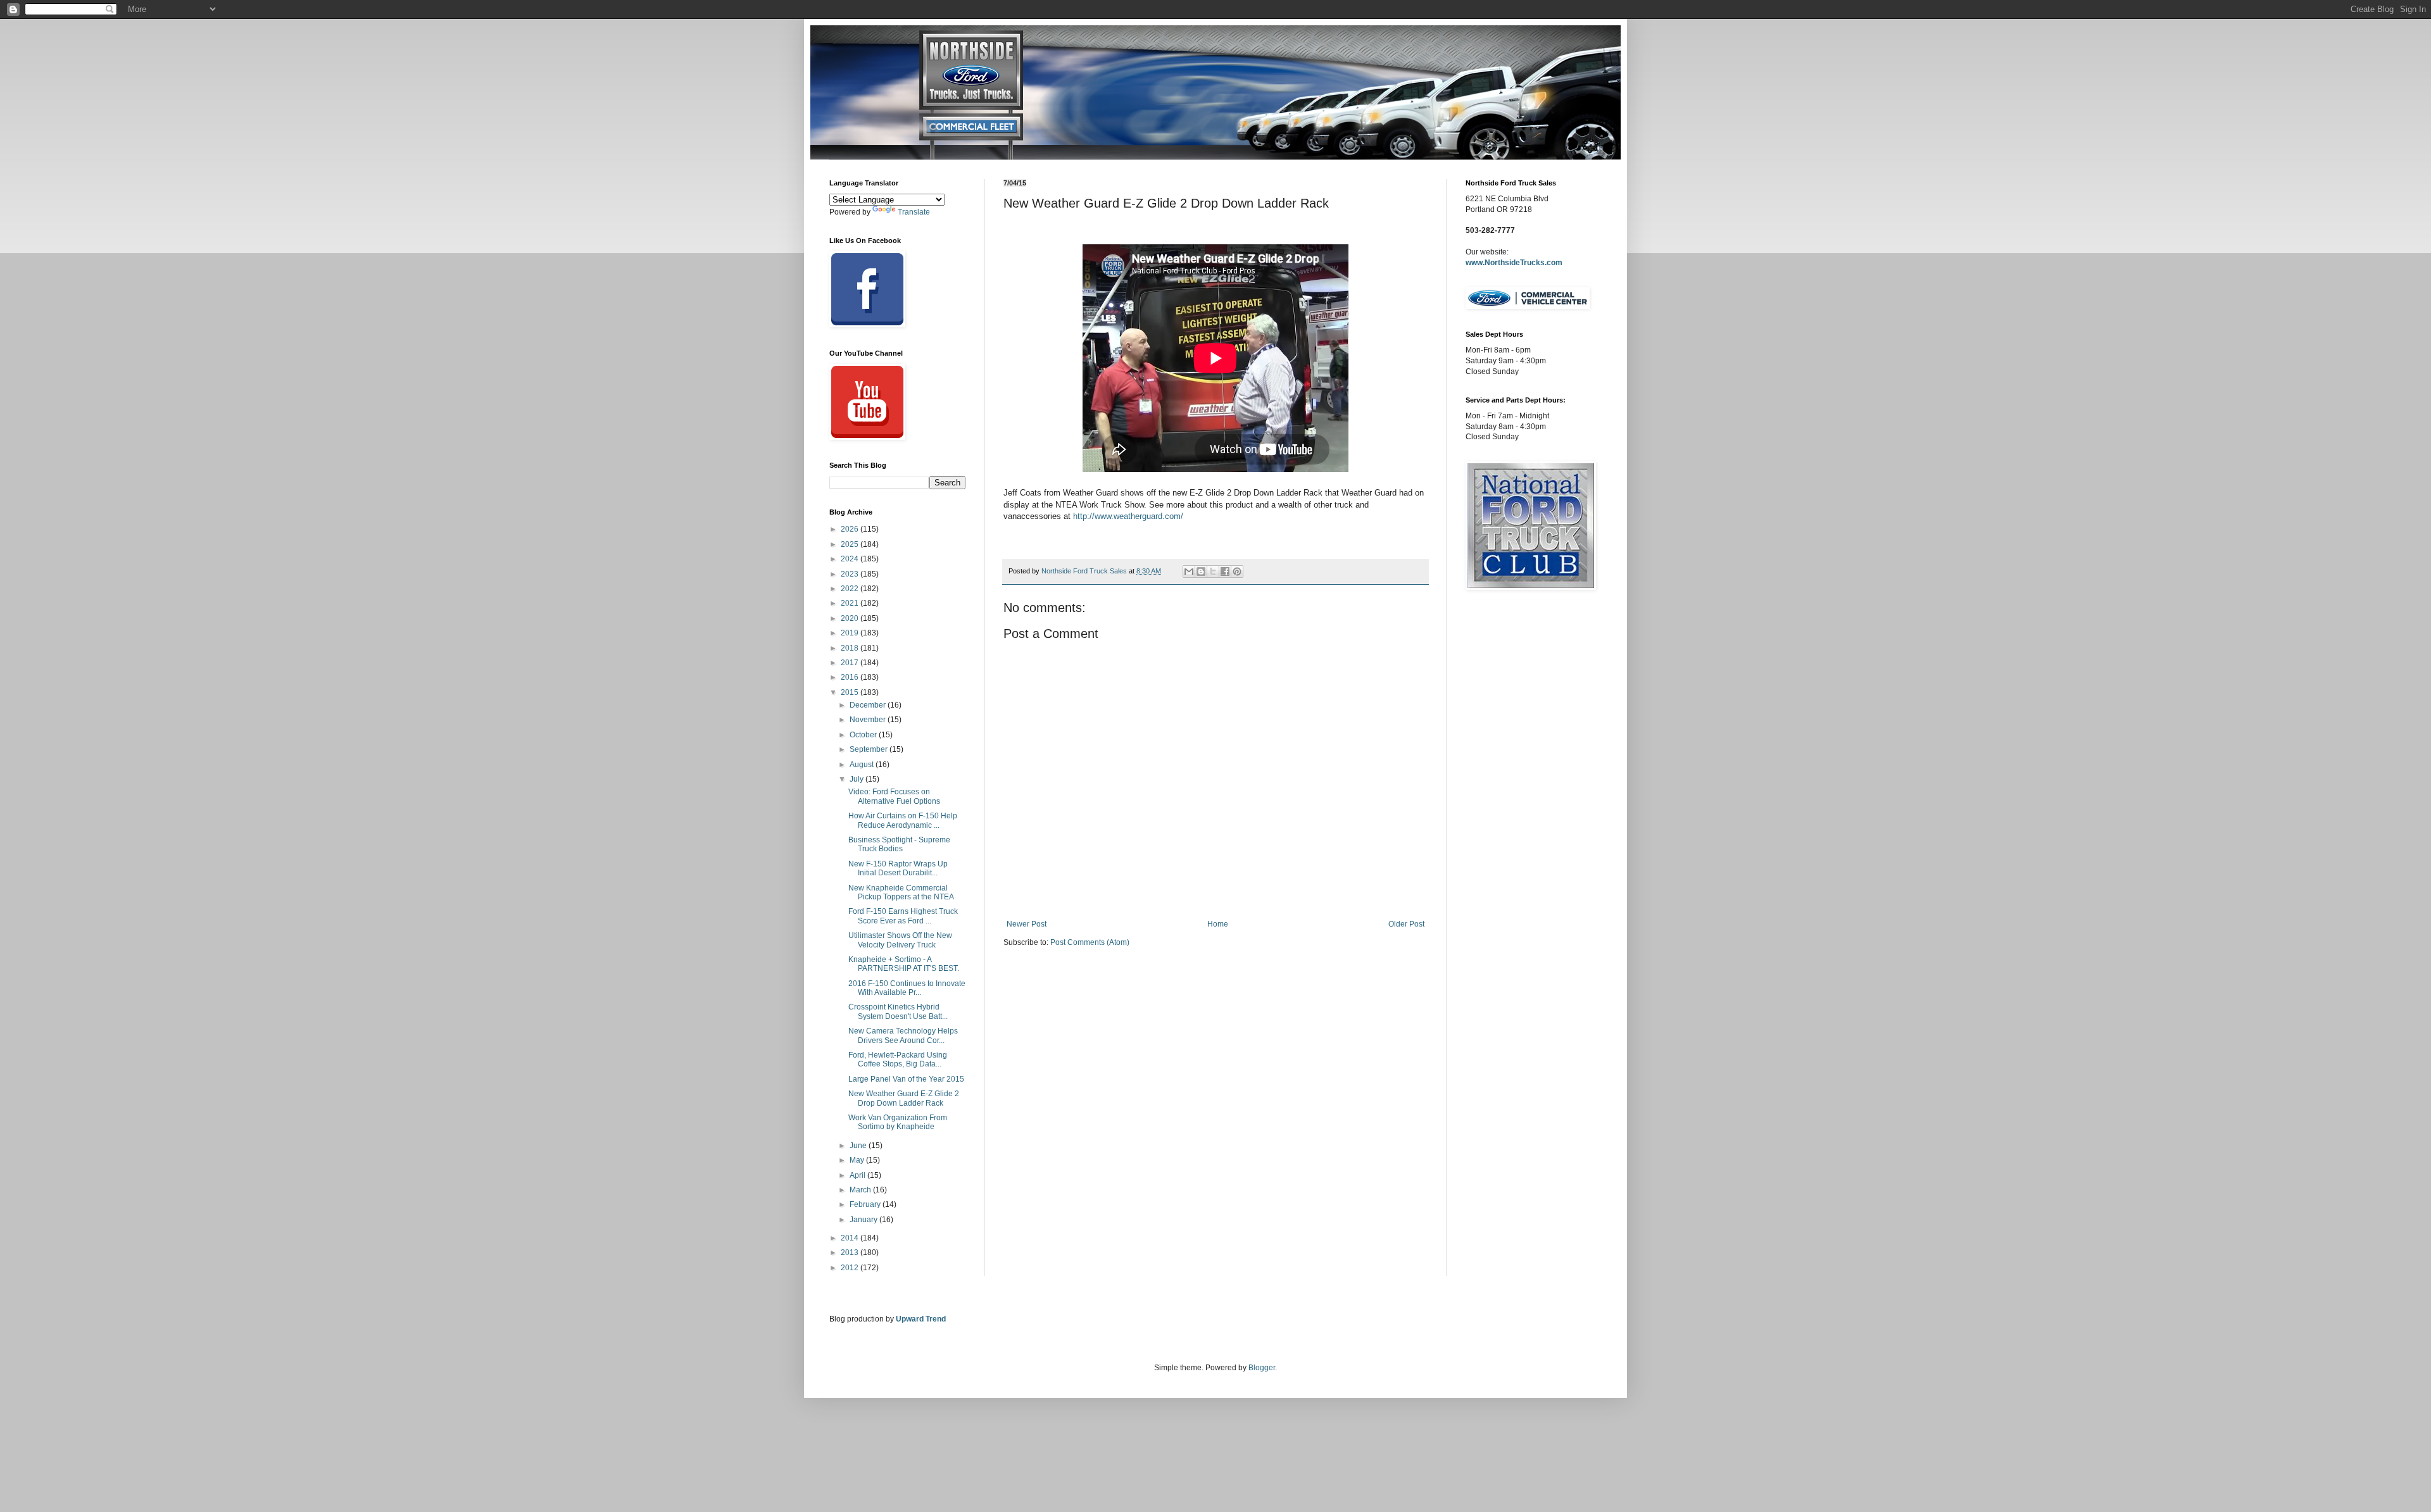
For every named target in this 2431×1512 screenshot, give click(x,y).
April (858, 1175)
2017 (851, 663)
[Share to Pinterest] (1237, 572)
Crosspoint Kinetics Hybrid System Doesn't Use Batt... (898, 1011)
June (859, 1146)
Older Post (1406, 924)
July (857, 779)
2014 (851, 1238)
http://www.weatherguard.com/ (1128, 516)
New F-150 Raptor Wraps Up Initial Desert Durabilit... (898, 868)
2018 (851, 648)
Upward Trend (921, 1319)
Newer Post (1027, 924)
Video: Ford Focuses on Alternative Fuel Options (894, 796)
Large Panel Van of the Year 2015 (906, 1079)
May (858, 1160)
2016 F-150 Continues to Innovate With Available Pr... (907, 988)
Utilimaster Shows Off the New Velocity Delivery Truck (900, 940)
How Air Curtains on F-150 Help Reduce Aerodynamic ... (903, 820)
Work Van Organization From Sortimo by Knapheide (898, 1122)
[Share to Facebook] (1225, 572)
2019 (851, 633)
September (870, 749)
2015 (851, 692)
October (864, 735)
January (864, 1220)
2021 (851, 603)
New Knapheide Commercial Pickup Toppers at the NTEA (901, 892)
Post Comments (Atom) (1090, 942)
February (866, 1204)
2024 (851, 559)
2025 (851, 544)
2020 (851, 618)
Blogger (1262, 1368)
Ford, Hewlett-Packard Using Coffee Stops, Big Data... (898, 1059)
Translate (914, 212)
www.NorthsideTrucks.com (1514, 263)
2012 (851, 1268)
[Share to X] (1213, 572)
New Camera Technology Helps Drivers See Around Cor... (903, 1035)
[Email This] (1189, 572)
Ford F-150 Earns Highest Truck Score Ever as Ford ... (903, 916)
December (869, 705)
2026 (851, 529)
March (861, 1190)
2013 (851, 1253)
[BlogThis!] (1201, 572)
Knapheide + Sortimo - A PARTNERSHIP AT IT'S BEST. (904, 964)
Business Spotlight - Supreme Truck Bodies (899, 844)
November (869, 720)
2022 (851, 589)
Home (1218, 924)
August (863, 765)
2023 (851, 574)
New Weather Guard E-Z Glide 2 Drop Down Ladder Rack (904, 1098)
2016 (851, 677)
